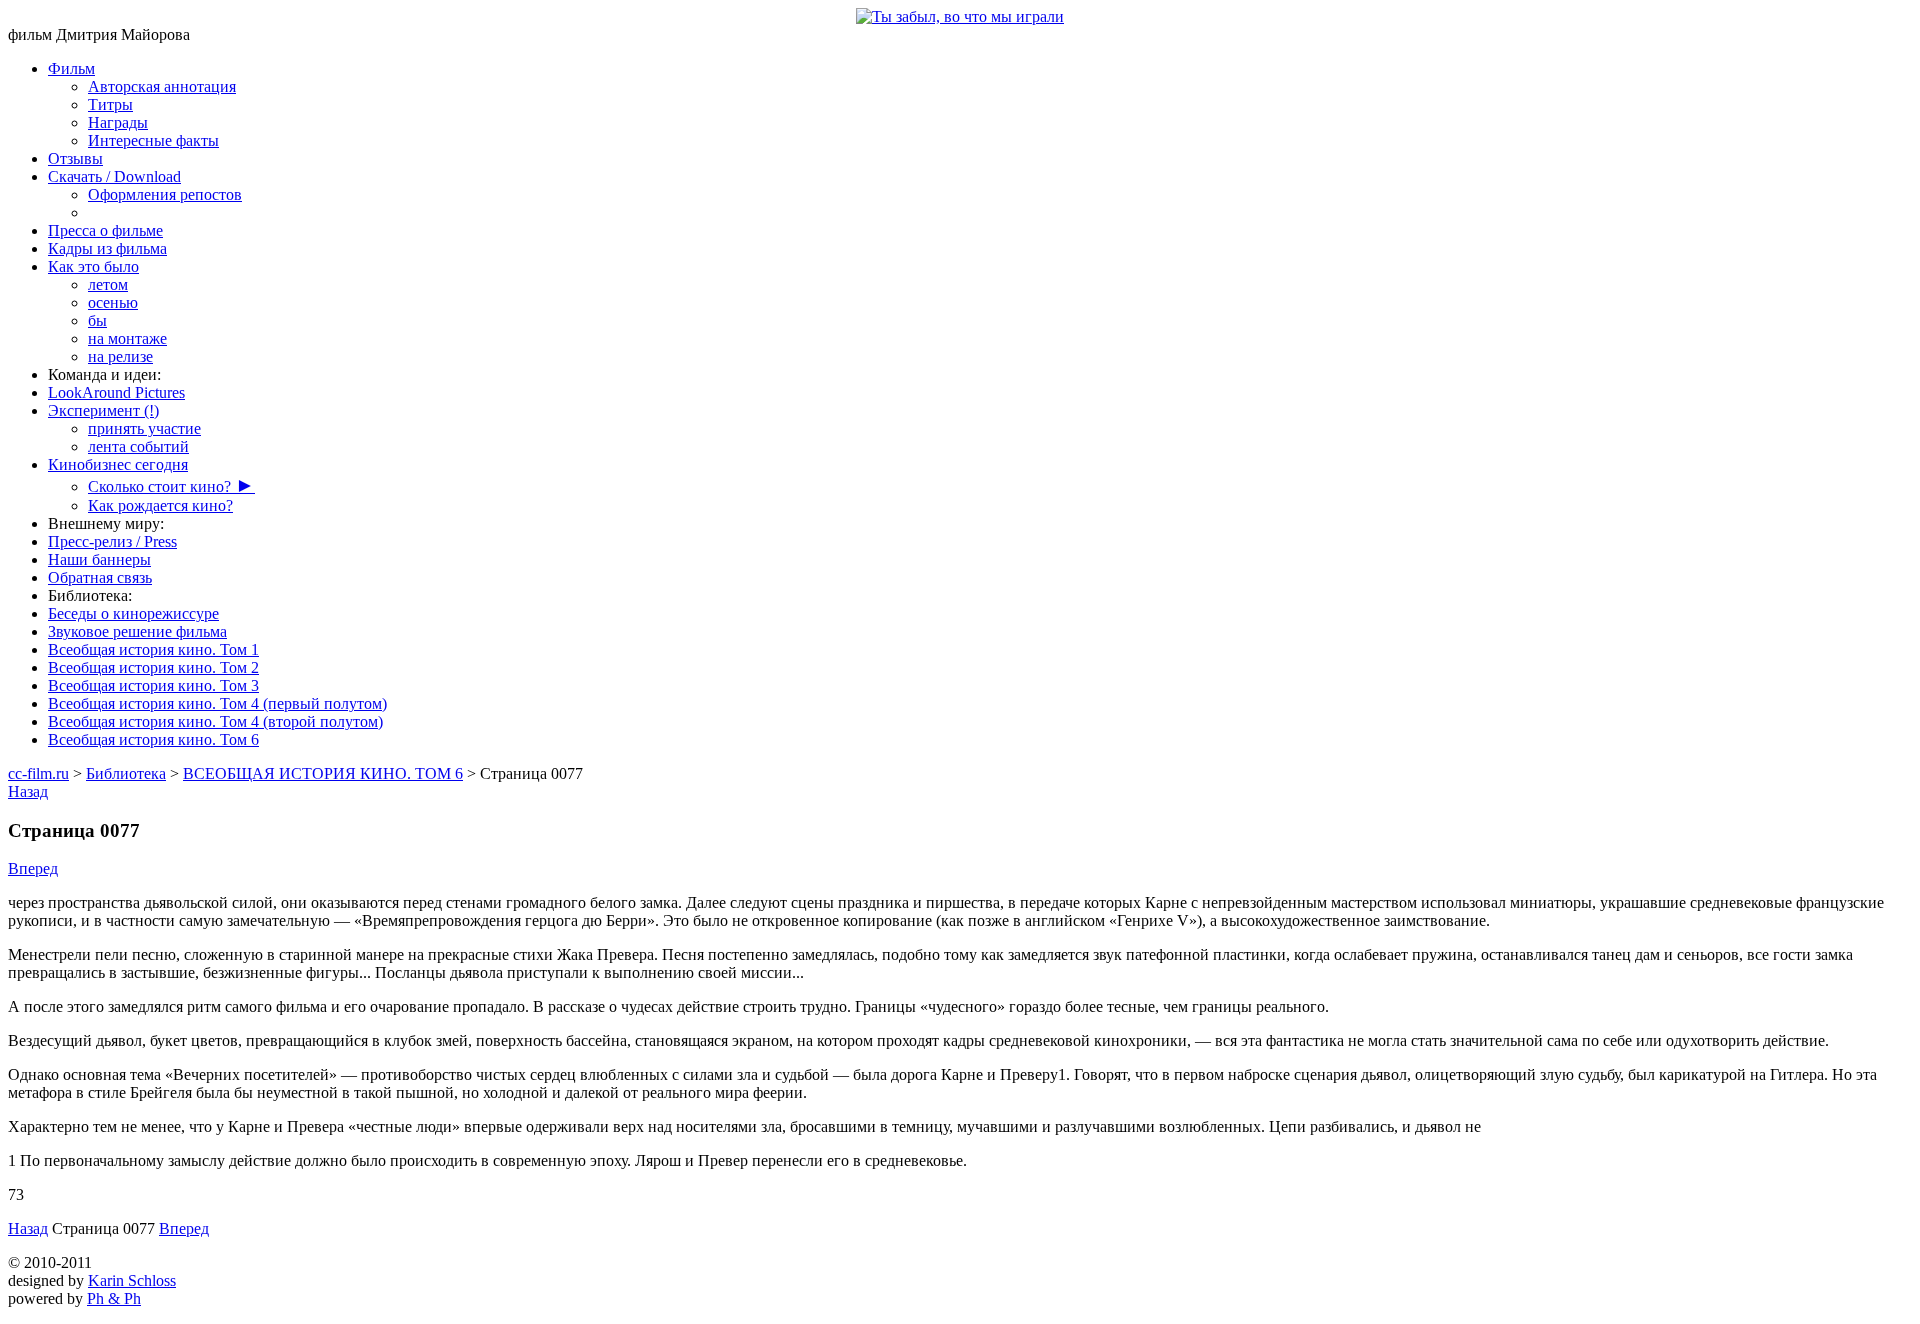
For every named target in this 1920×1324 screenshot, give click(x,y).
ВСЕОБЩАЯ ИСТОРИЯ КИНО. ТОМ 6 (323, 773)
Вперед (33, 868)
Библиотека (126, 773)
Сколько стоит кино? (171, 486)
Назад (28, 791)
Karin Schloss (132, 1280)
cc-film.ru (38, 773)
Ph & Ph (114, 1298)
